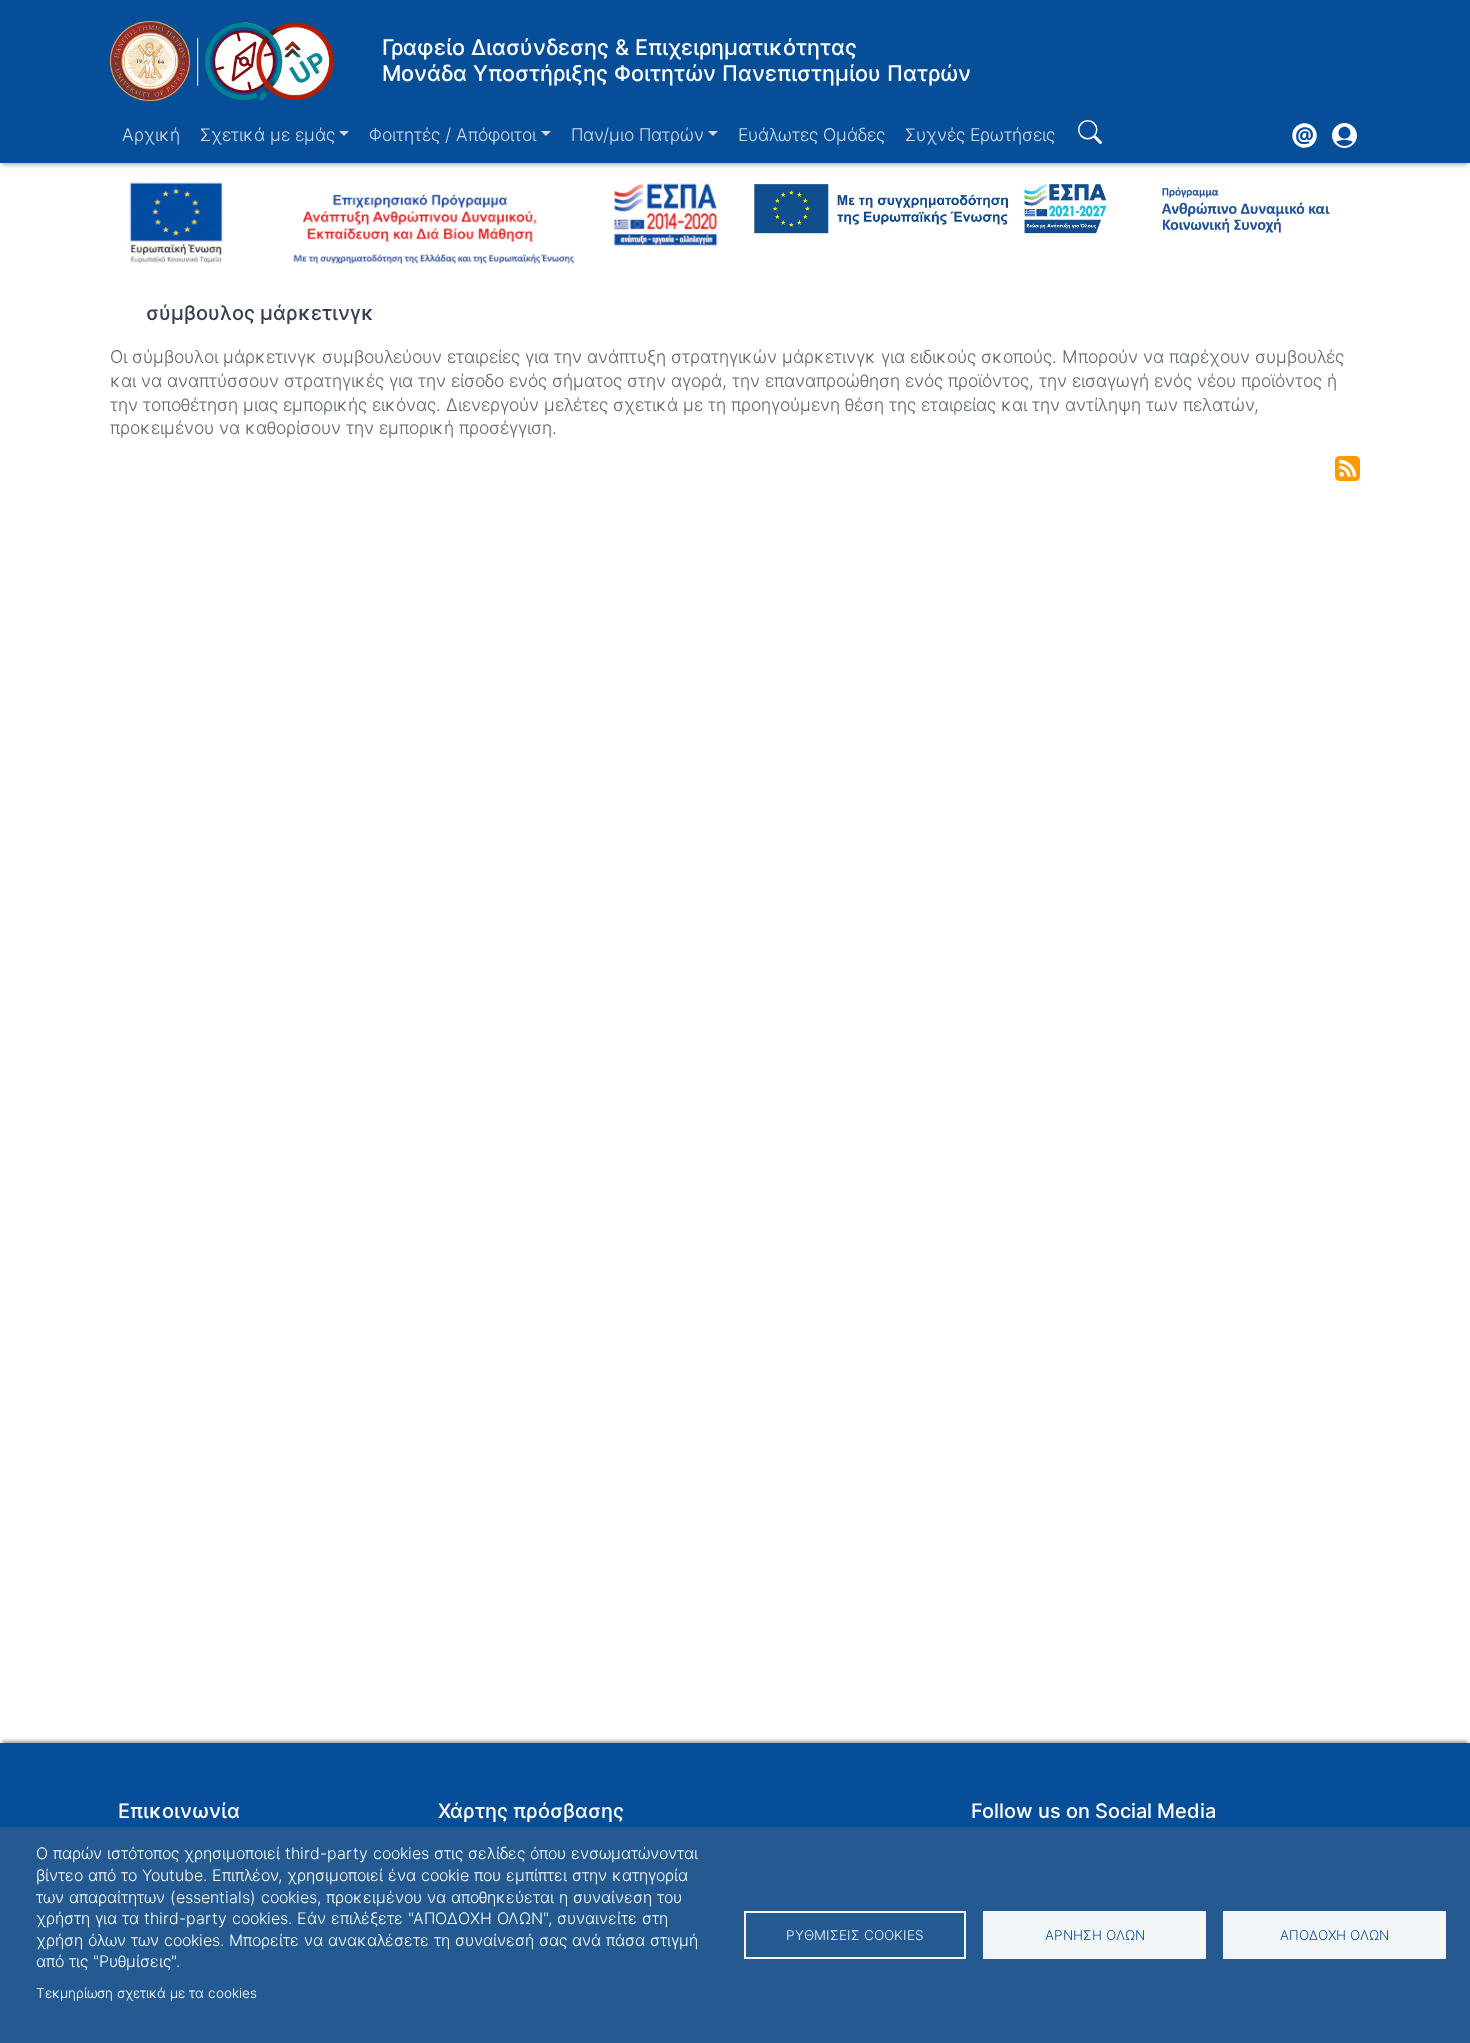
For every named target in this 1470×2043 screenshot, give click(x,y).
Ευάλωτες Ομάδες (811, 134)
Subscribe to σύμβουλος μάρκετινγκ (1347, 468)
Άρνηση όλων (1095, 1935)
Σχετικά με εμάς (267, 134)
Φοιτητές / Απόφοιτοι (452, 134)
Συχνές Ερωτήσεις (980, 134)
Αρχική (151, 134)
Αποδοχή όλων (1334, 1935)
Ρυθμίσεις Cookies (855, 1935)
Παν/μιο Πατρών (637, 134)
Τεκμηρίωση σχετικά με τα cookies (146, 1993)
